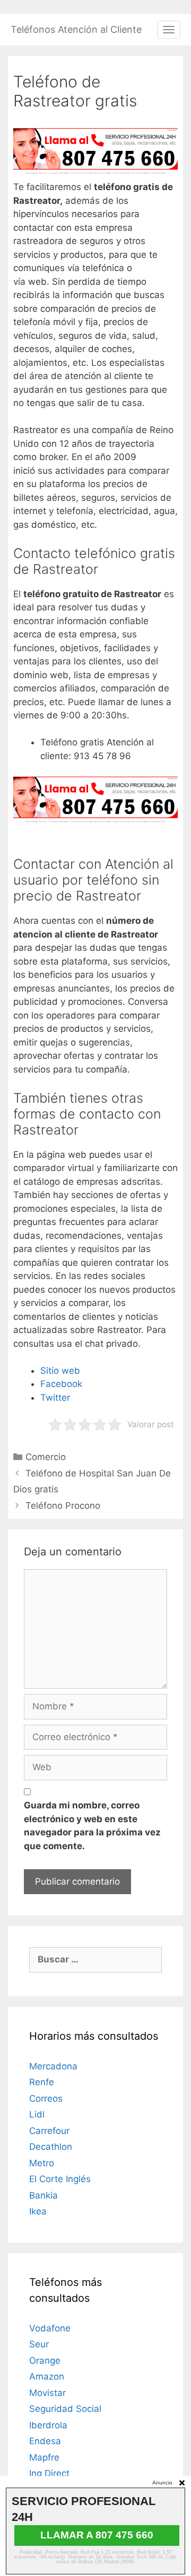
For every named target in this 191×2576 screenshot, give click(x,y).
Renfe (42, 2082)
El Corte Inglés (60, 2179)
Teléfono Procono (63, 1506)
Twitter (55, 1398)
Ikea (38, 2211)
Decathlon (51, 2147)
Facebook (61, 1384)
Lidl (37, 2114)
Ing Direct (49, 2473)
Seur (39, 2344)
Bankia (44, 2195)
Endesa (45, 2441)
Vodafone (50, 2328)
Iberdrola (48, 2425)
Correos (46, 2098)
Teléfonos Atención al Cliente (76, 29)
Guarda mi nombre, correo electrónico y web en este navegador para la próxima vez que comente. (92, 1826)
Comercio (46, 1457)
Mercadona (53, 2066)
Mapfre (44, 2457)
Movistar (47, 2393)
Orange (45, 2361)
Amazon (47, 2376)
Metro (42, 2163)
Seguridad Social (65, 2409)
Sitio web (60, 1371)
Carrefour (49, 2131)
